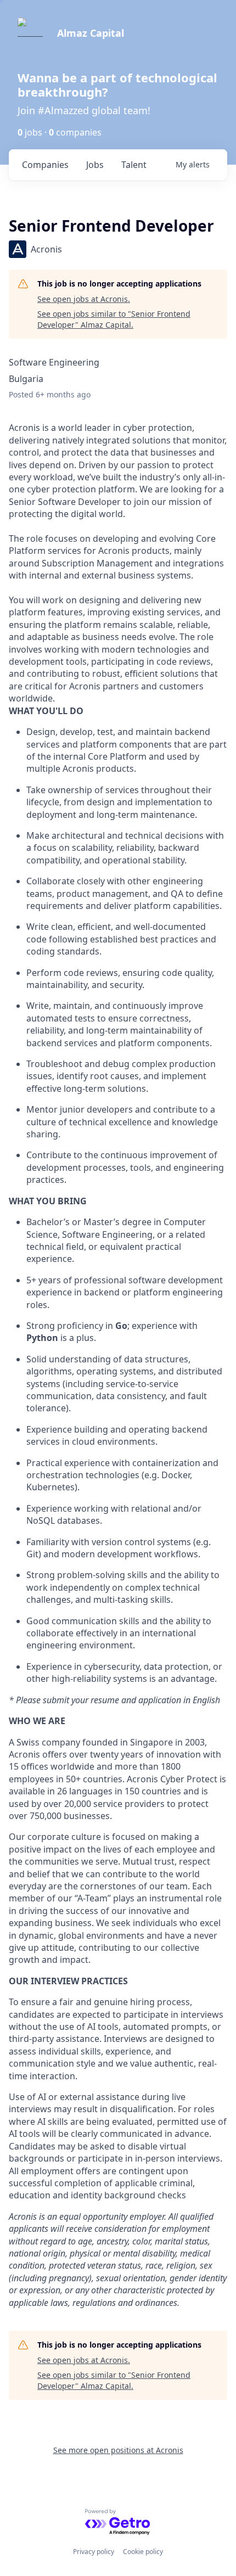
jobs (95, 165)
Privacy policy (94, 2552)
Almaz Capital (91, 33)
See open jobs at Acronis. (84, 299)
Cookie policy (143, 2552)
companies (45, 165)
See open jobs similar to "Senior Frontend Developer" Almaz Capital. (114, 319)
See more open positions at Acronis (118, 2450)
